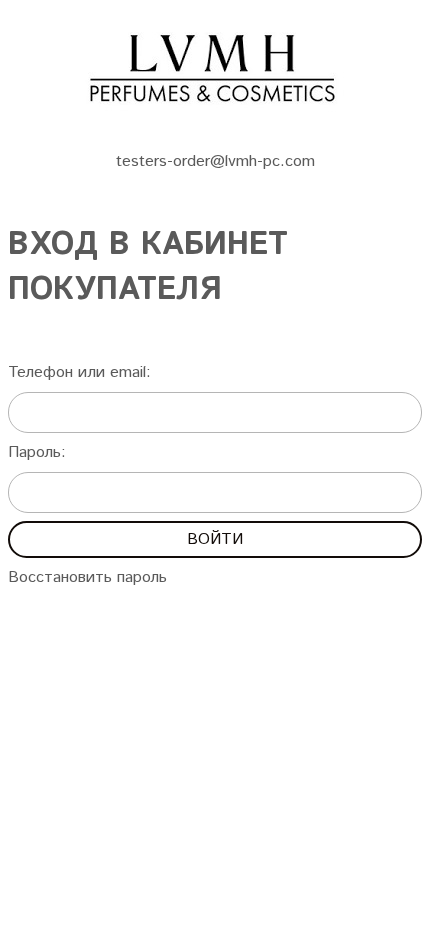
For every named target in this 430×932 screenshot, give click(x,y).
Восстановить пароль (87, 577)
